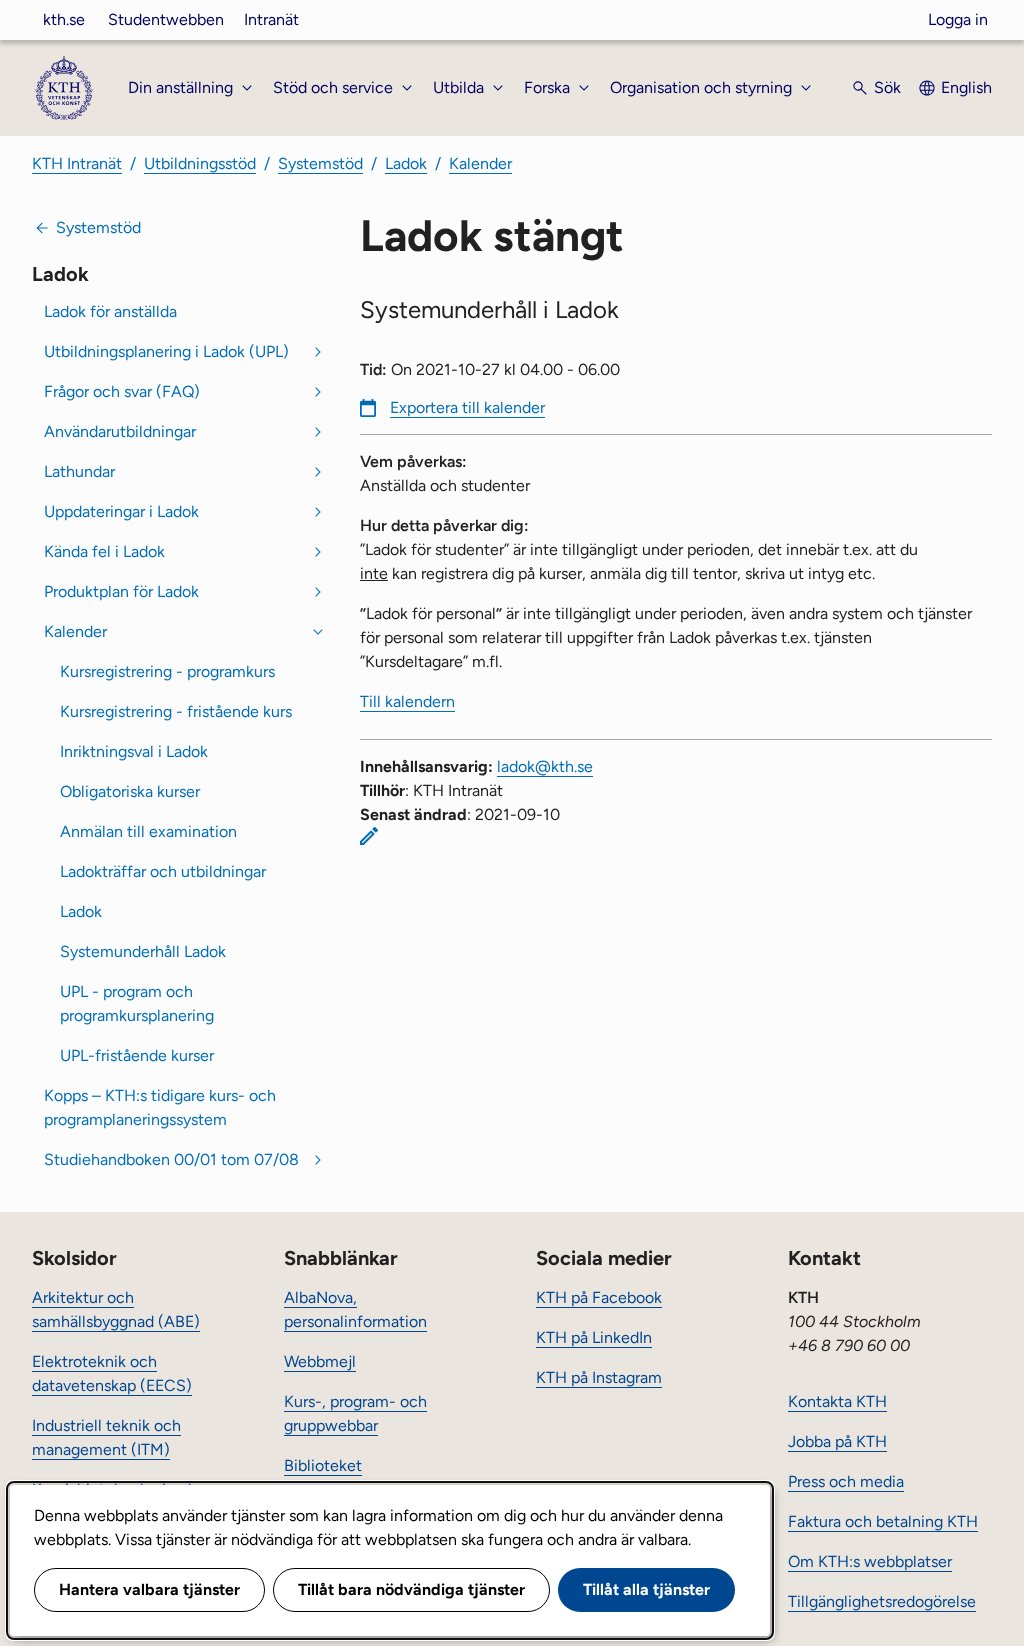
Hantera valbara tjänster (149, 1589)
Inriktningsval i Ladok (134, 751)
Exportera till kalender (467, 407)
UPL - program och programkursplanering (137, 1003)
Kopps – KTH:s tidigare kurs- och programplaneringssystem (160, 1107)
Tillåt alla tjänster (646, 1589)
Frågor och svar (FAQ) (122, 391)
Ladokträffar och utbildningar (163, 871)
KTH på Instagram (599, 1377)
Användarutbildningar (120, 431)
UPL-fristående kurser (137, 1055)
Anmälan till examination (148, 831)
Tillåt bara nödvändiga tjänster (411, 1589)
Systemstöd (320, 163)
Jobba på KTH (837, 1441)
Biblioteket (323, 1465)
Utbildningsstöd (200, 163)
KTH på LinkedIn (594, 1337)
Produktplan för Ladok (121, 591)
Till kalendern (407, 701)
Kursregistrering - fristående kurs (176, 711)
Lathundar (79, 471)
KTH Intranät (77, 163)
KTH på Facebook (599, 1297)
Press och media (846, 1481)
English (966, 87)
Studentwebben (166, 19)
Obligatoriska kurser (130, 791)
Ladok (406, 163)
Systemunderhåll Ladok (143, 951)
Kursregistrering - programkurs (167, 671)
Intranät (271, 19)
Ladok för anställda (110, 311)
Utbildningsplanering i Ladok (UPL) (166, 351)
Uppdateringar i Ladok (121, 511)
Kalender (480, 163)
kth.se (64, 19)
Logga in (958, 19)
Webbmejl (320, 1361)
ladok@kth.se (545, 766)
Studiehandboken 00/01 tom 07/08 (171, 1159)
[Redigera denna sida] (369, 836)
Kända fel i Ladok (104, 551)
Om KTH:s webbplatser (870, 1561)
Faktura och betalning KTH (883, 1521)
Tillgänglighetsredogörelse (882, 1601)
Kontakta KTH (837, 1401)
